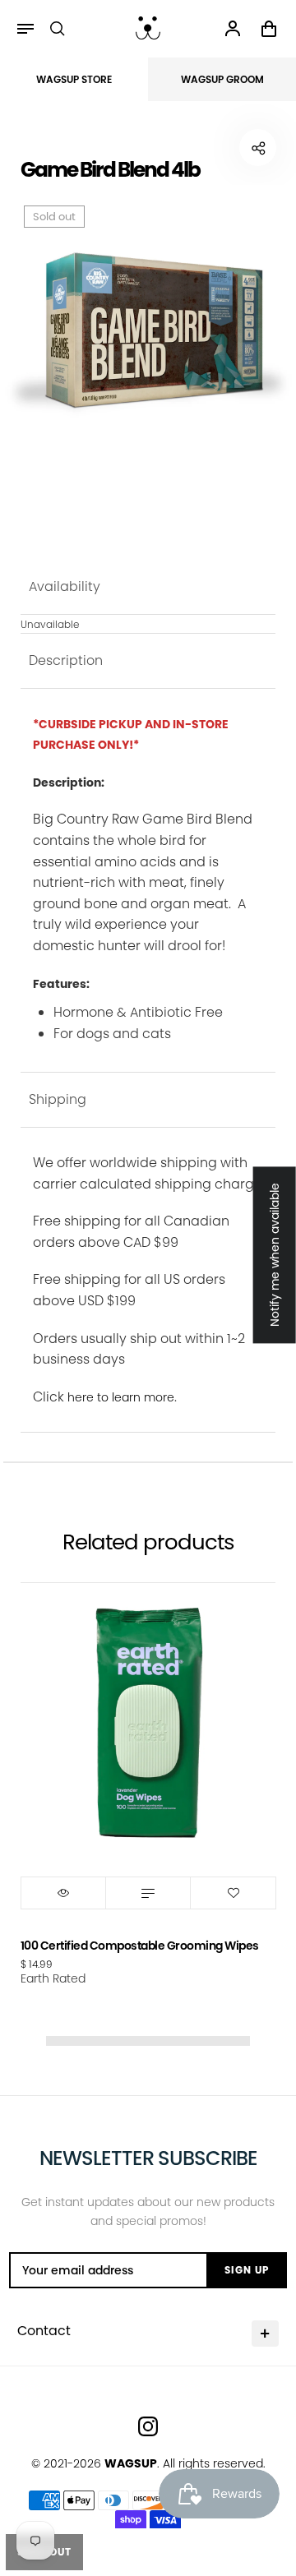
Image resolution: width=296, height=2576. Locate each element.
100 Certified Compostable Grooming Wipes (140, 1946)
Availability (65, 586)
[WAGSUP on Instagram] (148, 2426)
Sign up (247, 2270)
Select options (148, 1893)
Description (66, 660)
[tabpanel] (148, 330)
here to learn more (121, 1397)
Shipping (58, 1099)
